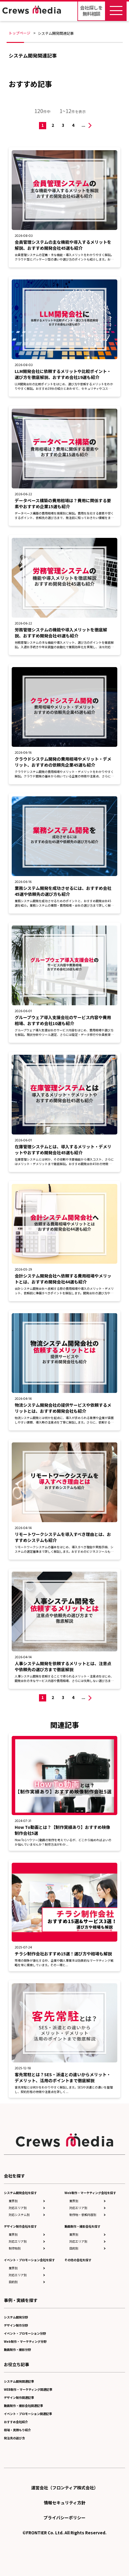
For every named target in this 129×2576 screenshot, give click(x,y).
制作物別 (15, 2248)
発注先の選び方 (14, 2438)
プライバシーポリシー (64, 2518)
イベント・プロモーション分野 (25, 2333)
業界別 (13, 2201)
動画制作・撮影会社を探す (82, 2226)
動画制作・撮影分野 (17, 2349)
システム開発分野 (16, 2317)
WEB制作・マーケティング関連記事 (28, 2389)
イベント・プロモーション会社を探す (29, 2260)
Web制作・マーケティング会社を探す (90, 2193)
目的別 (13, 2282)
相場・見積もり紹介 (17, 2430)
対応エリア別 (18, 2208)
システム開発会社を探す (20, 2193)
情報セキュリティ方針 (65, 2503)
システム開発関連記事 (19, 2381)
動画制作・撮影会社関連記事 (23, 2406)
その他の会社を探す (78, 2260)
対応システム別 (19, 2215)
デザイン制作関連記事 (19, 2397)
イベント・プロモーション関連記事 (28, 2414)
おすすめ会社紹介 (16, 2422)
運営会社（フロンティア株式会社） (65, 2488)
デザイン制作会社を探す (20, 2226)
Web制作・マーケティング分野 (25, 2341)
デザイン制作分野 (16, 2325)
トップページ (19, 33)
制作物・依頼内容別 (83, 2215)
